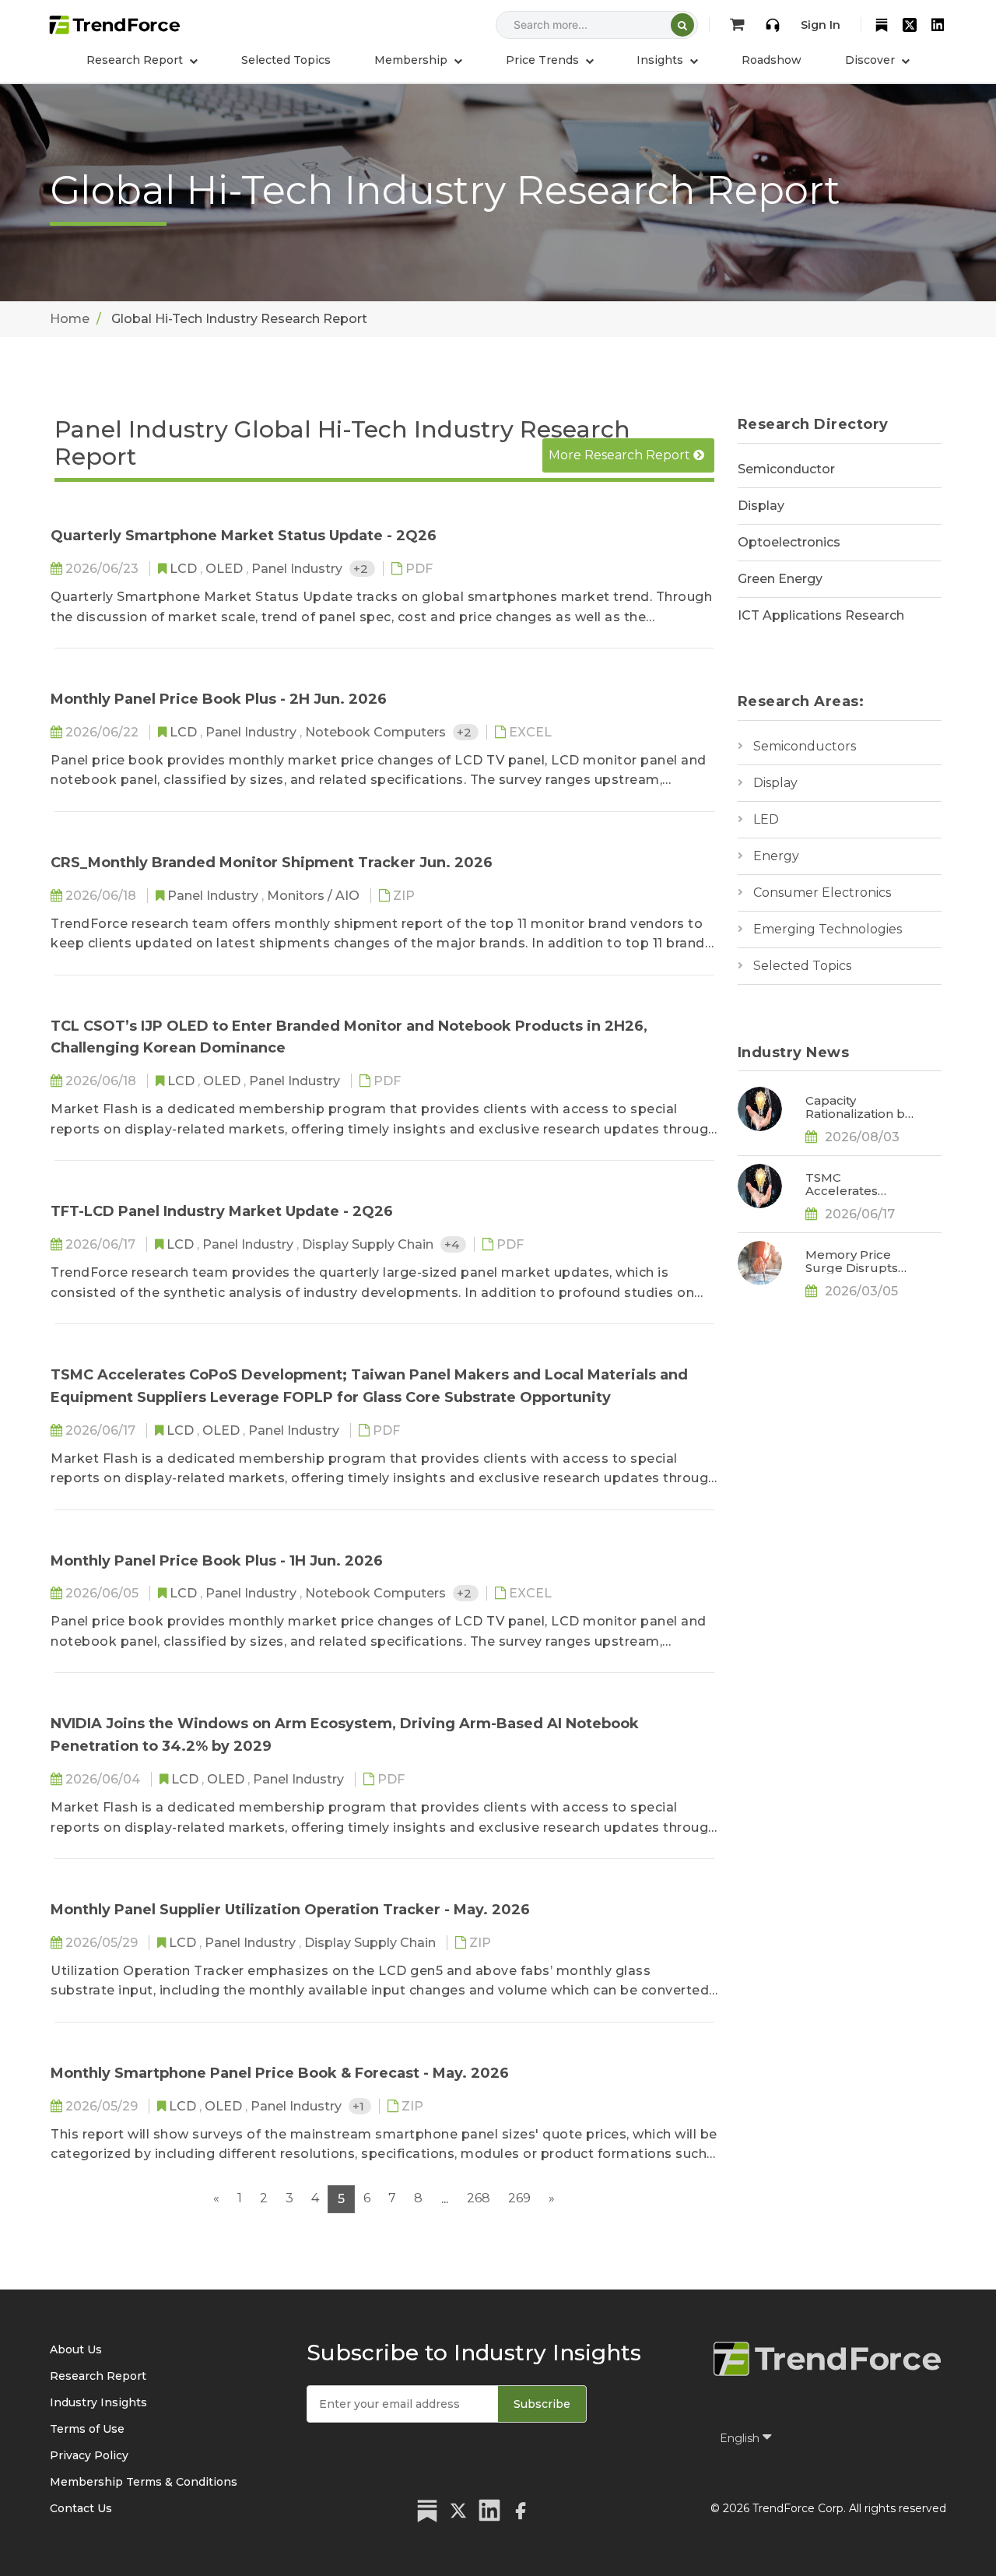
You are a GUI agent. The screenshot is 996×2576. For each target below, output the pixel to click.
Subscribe (542, 2404)
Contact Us (81, 2508)
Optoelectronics (789, 542)
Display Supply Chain (369, 1244)
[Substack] (882, 25)
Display (761, 506)
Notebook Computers (377, 732)
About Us (76, 2349)
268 (479, 2198)
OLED (226, 569)
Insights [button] (661, 60)
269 (519, 2198)
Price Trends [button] (544, 60)
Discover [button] (871, 60)
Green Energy (780, 579)
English (741, 2438)
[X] (910, 25)
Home (70, 319)
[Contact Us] (773, 25)
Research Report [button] (136, 60)
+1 (360, 2106)
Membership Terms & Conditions (144, 2482)
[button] (418, 60)
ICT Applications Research (821, 615)
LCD (185, 569)
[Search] (682, 25)
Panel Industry (298, 569)
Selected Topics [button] (286, 60)
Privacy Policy (89, 2455)
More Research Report (621, 455)
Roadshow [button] (772, 60)
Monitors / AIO (315, 896)
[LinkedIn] (938, 25)
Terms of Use (87, 2429)
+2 (362, 569)
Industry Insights (98, 2402)
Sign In (821, 25)
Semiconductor (786, 469)
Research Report (98, 2376)
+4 (453, 1244)
